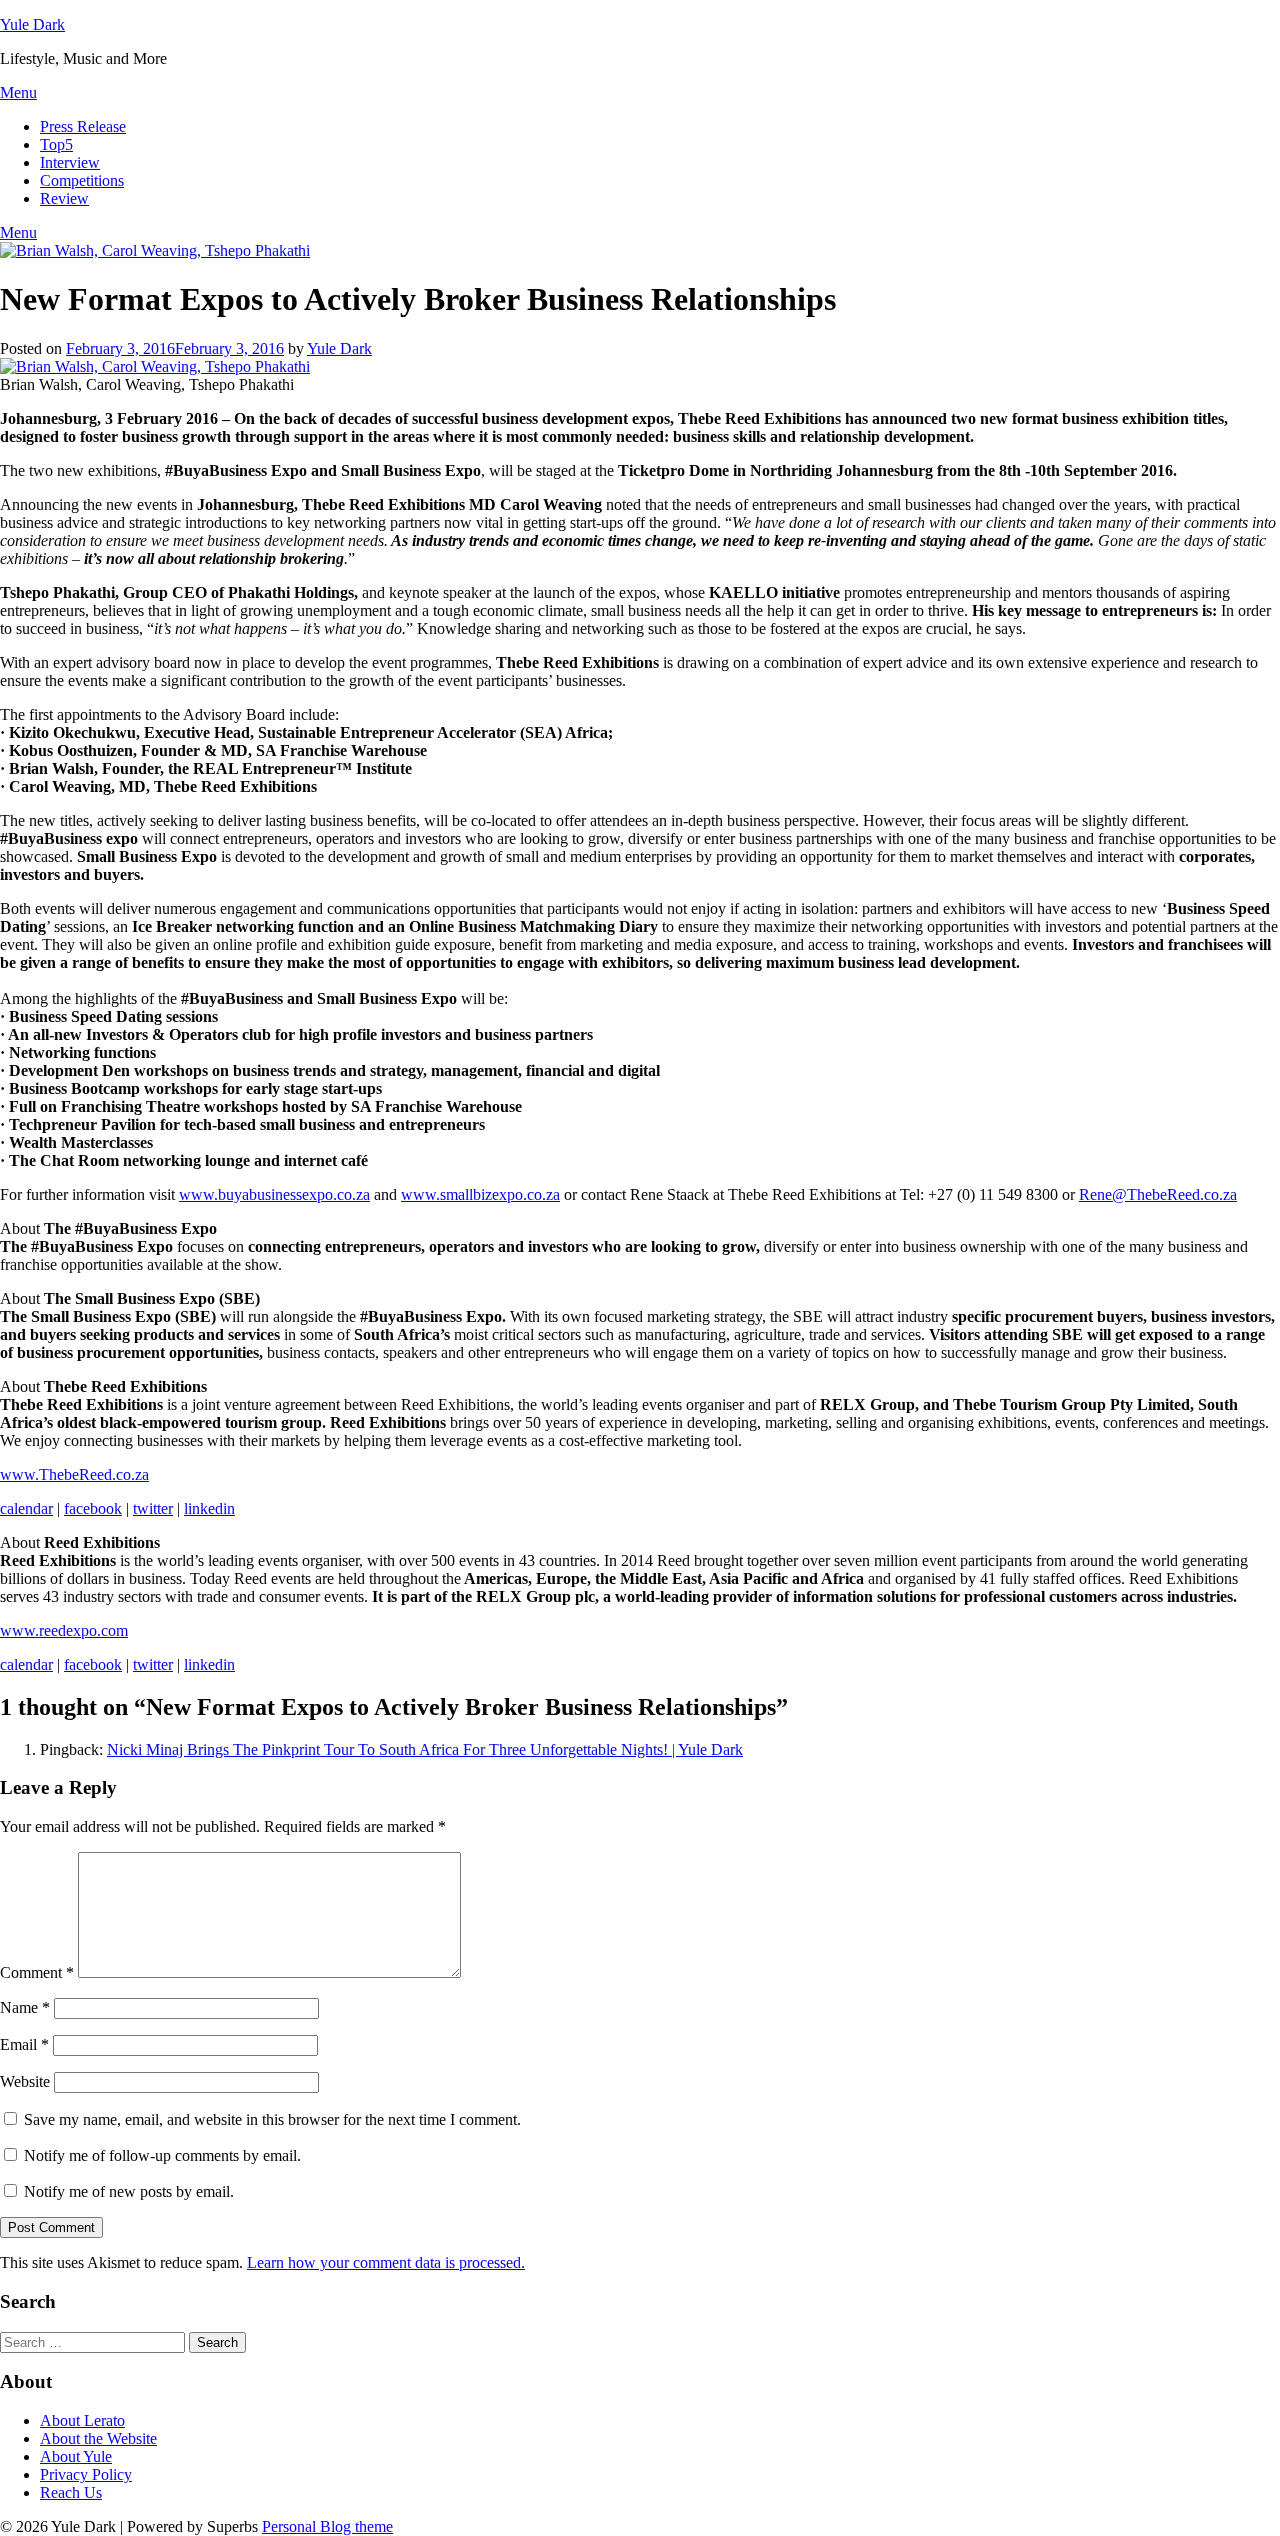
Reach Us (71, 2492)
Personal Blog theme (327, 2526)
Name (25, 2007)
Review (64, 198)
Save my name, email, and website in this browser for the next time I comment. (272, 2119)
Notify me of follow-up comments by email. (162, 2155)
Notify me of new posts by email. (129, 2191)
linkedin (209, 1508)
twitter (153, 1508)
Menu (18, 92)
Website (25, 2081)
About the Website (98, 2438)
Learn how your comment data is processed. (386, 2262)
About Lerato (82, 2420)
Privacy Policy (86, 2474)
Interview (70, 162)
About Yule (76, 2456)
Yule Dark (32, 24)
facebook (93, 1508)
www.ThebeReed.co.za (74, 1474)
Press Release (83, 126)
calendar (26, 1508)
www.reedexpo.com (64, 1630)
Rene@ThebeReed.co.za (1158, 1194)
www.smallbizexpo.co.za (480, 1194)
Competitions (82, 180)
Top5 (56, 144)
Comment (37, 1972)
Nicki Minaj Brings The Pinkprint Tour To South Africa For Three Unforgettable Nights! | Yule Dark (425, 1749)
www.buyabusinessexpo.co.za (274, 1194)
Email (24, 2044)
